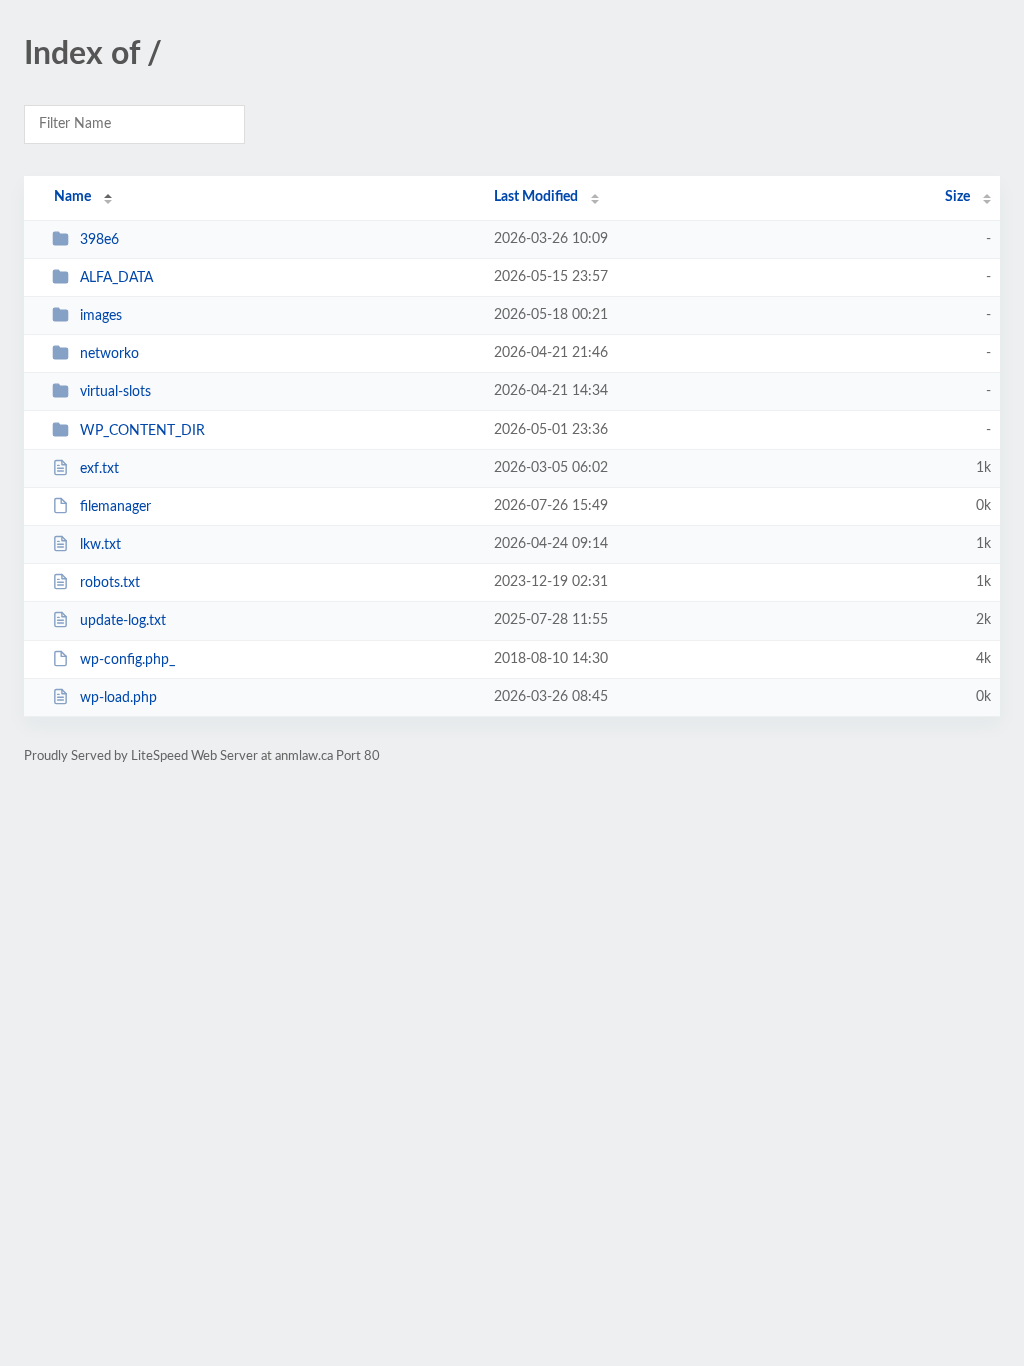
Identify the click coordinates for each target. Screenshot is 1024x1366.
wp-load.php (118, 698)
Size (957, 197)
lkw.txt (100, 545)
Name (72, 197)
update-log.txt (123, 621)
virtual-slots (115, 392)
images (101, 316)
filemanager (115, 507)
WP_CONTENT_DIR (142, 431)
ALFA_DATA (116, 278)
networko (109, 354)
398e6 (99, 240)
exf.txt (99, 469)
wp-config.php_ (127, 660)
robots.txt (110, 583)
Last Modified (536, 197)
